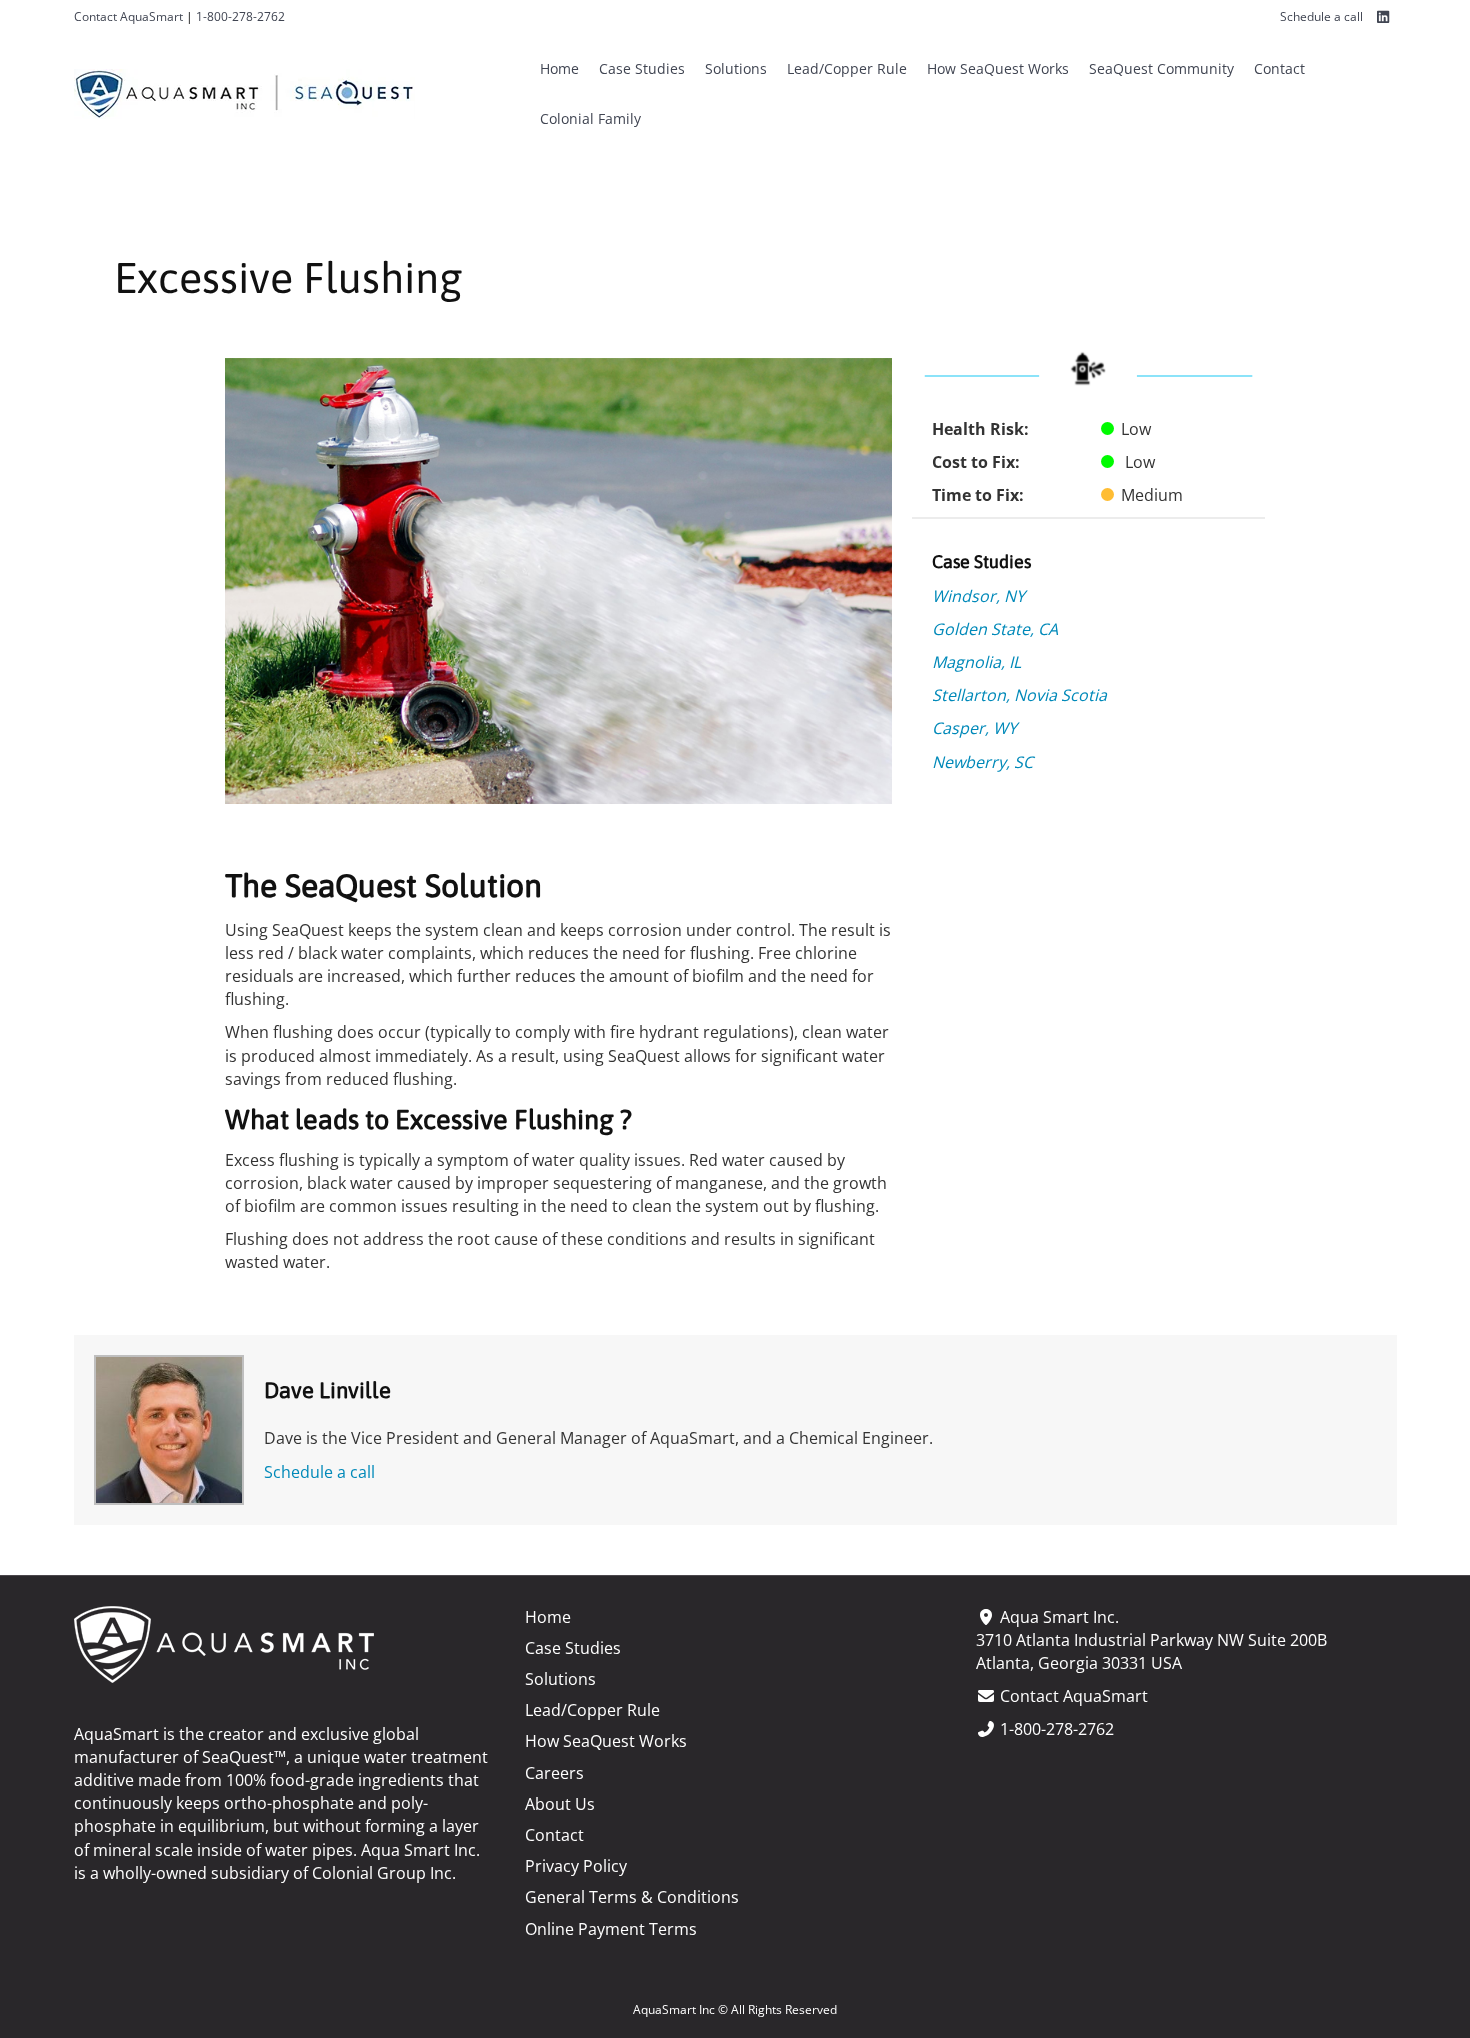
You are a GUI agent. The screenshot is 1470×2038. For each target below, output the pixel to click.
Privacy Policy (576, 1866)
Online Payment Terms (611, 1929)
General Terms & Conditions (632, 1897)
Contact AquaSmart (128, 16)
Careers (554, 1773)
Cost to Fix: (976, 462)
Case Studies (642, 68)
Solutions (736, 68)
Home (559, 68)
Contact (1279, 68)
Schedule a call (1321, 16)
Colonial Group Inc (382, 1873)
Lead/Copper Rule (847, 68)
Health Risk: (980, 429)
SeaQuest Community (1161, 68)
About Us (560, 1804)
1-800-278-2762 (240, 16)
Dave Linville (327, 1390)
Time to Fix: (978, 495)
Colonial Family (590, 118)
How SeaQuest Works (998, 68)
